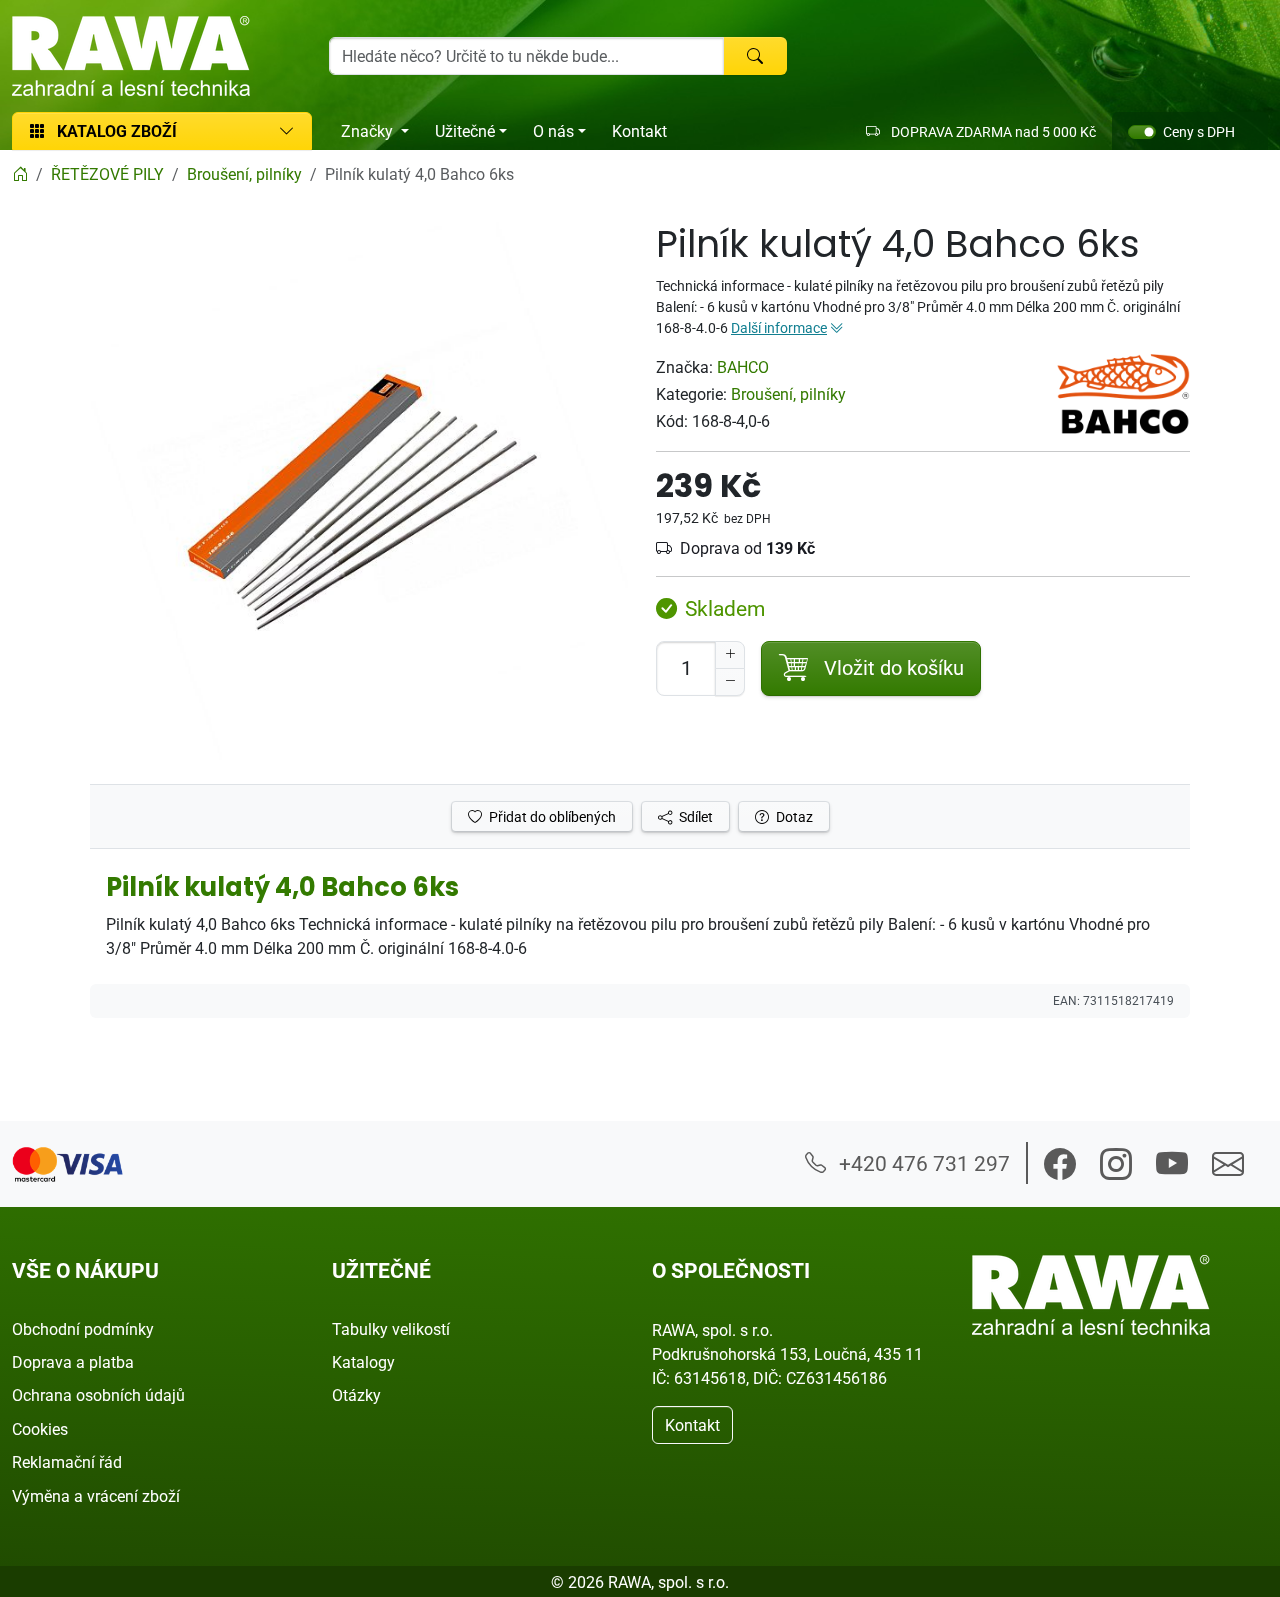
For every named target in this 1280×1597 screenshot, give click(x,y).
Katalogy (363, 1362)
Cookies (40, 1429)
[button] (1060, 1164)
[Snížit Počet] (730, 682)
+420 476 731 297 (922, 1163)
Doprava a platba (73, 1362)
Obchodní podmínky (83, 1329)
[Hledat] (755, 56)
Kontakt (639, 131)
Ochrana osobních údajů (98, 1395)
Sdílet (694, 816)
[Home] (20, 174)
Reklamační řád (67, 1462)
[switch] (1142, 132)
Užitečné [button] (465, 131)
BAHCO (743, 367)
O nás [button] (553, 131)
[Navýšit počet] (730, 655)
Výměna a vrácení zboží (96, 1496)
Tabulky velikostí (391, 1329)
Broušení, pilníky (788, 394)
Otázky (356, 1395)
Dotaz (793, 816)
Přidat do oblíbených (551, 816)
